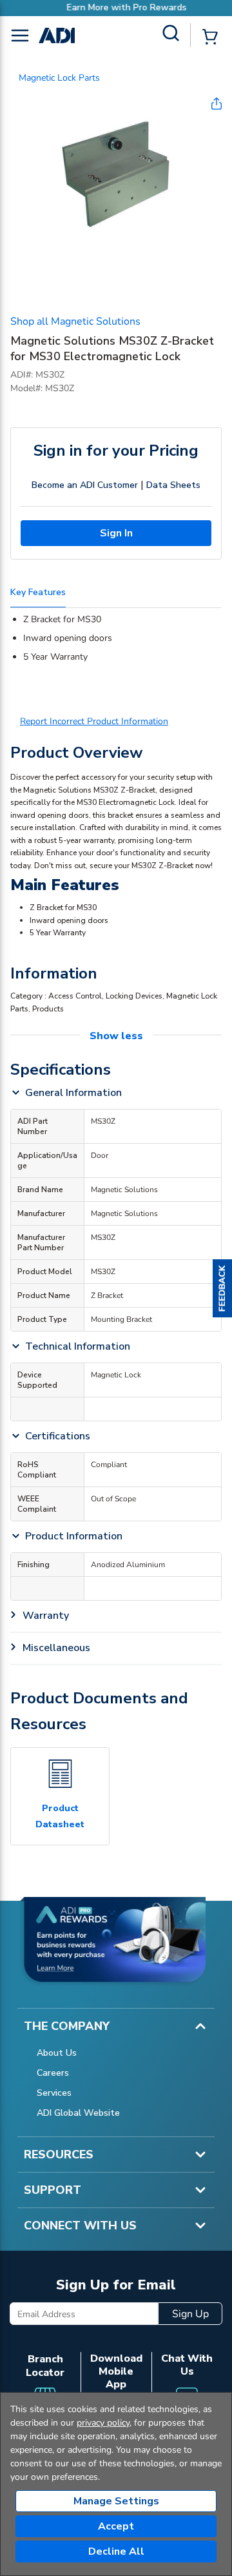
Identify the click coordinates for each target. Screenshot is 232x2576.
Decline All (116, 2551)
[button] (222, 1288)
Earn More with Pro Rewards (116, 7)
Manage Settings (116, 2501)
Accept (116, 2526)
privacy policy (103, 2423)
